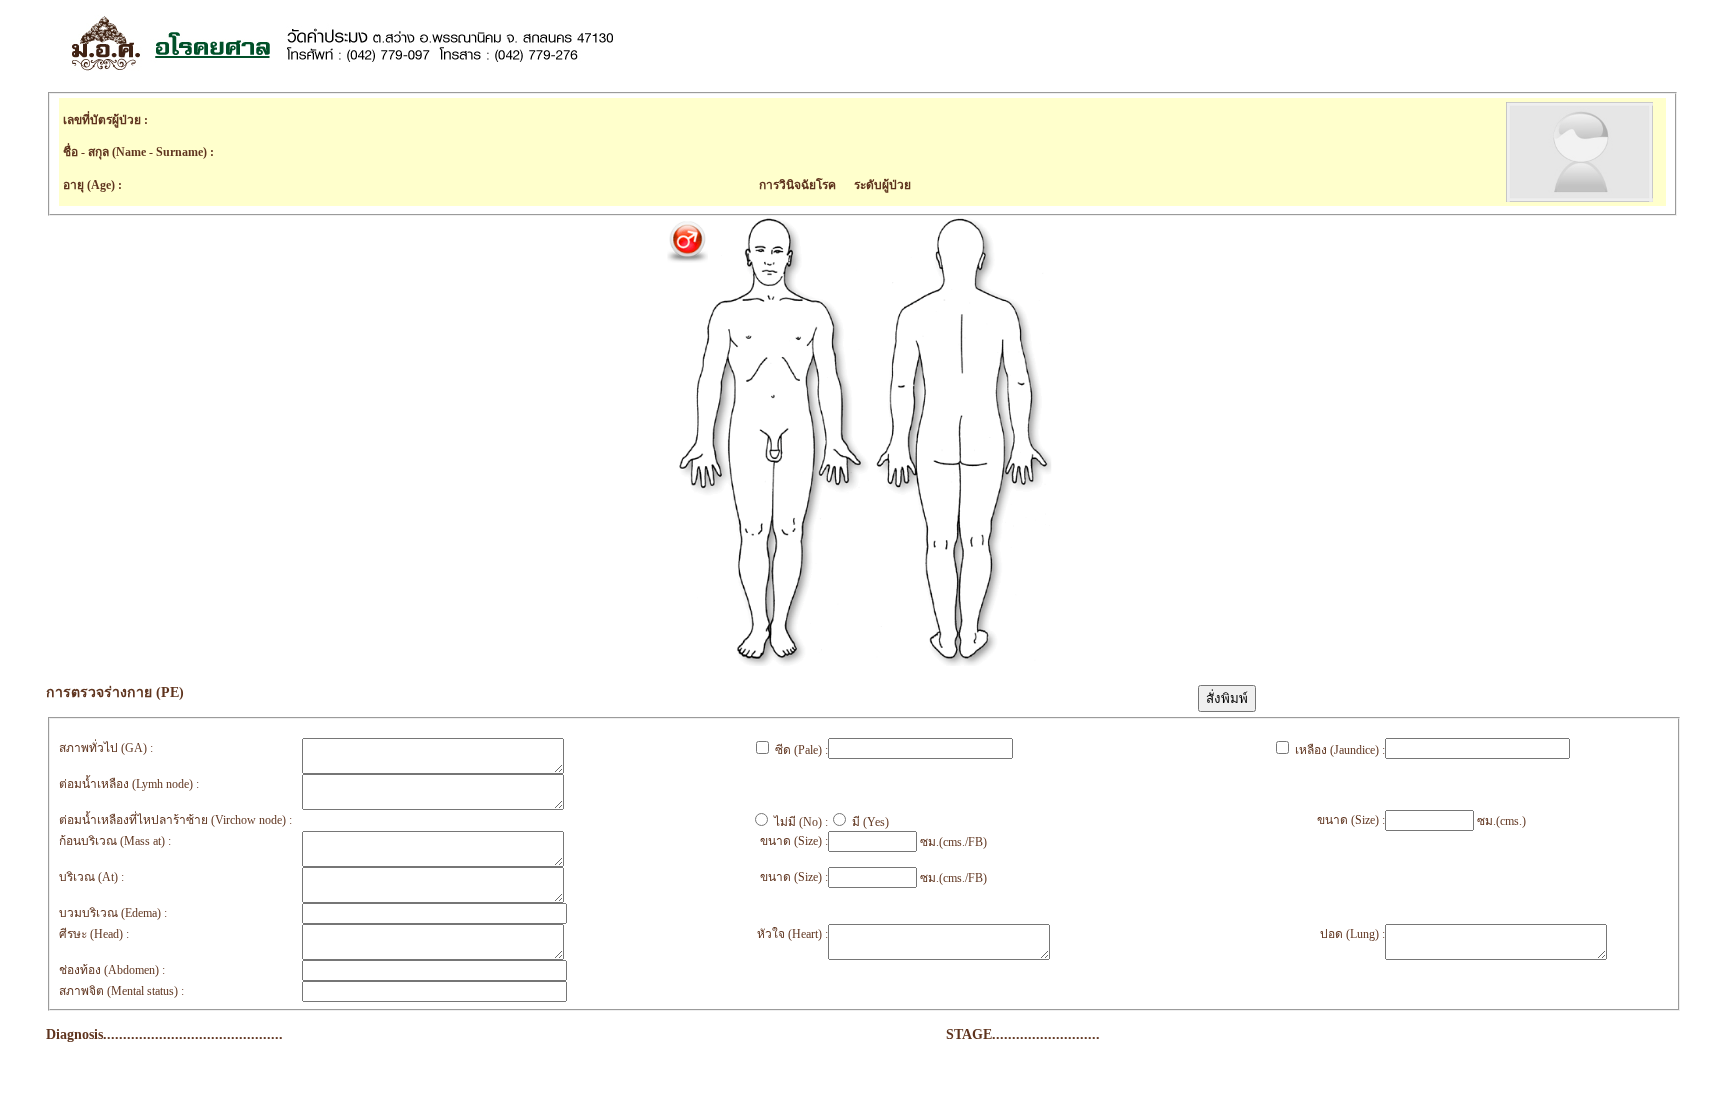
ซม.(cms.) (1500, 821)
